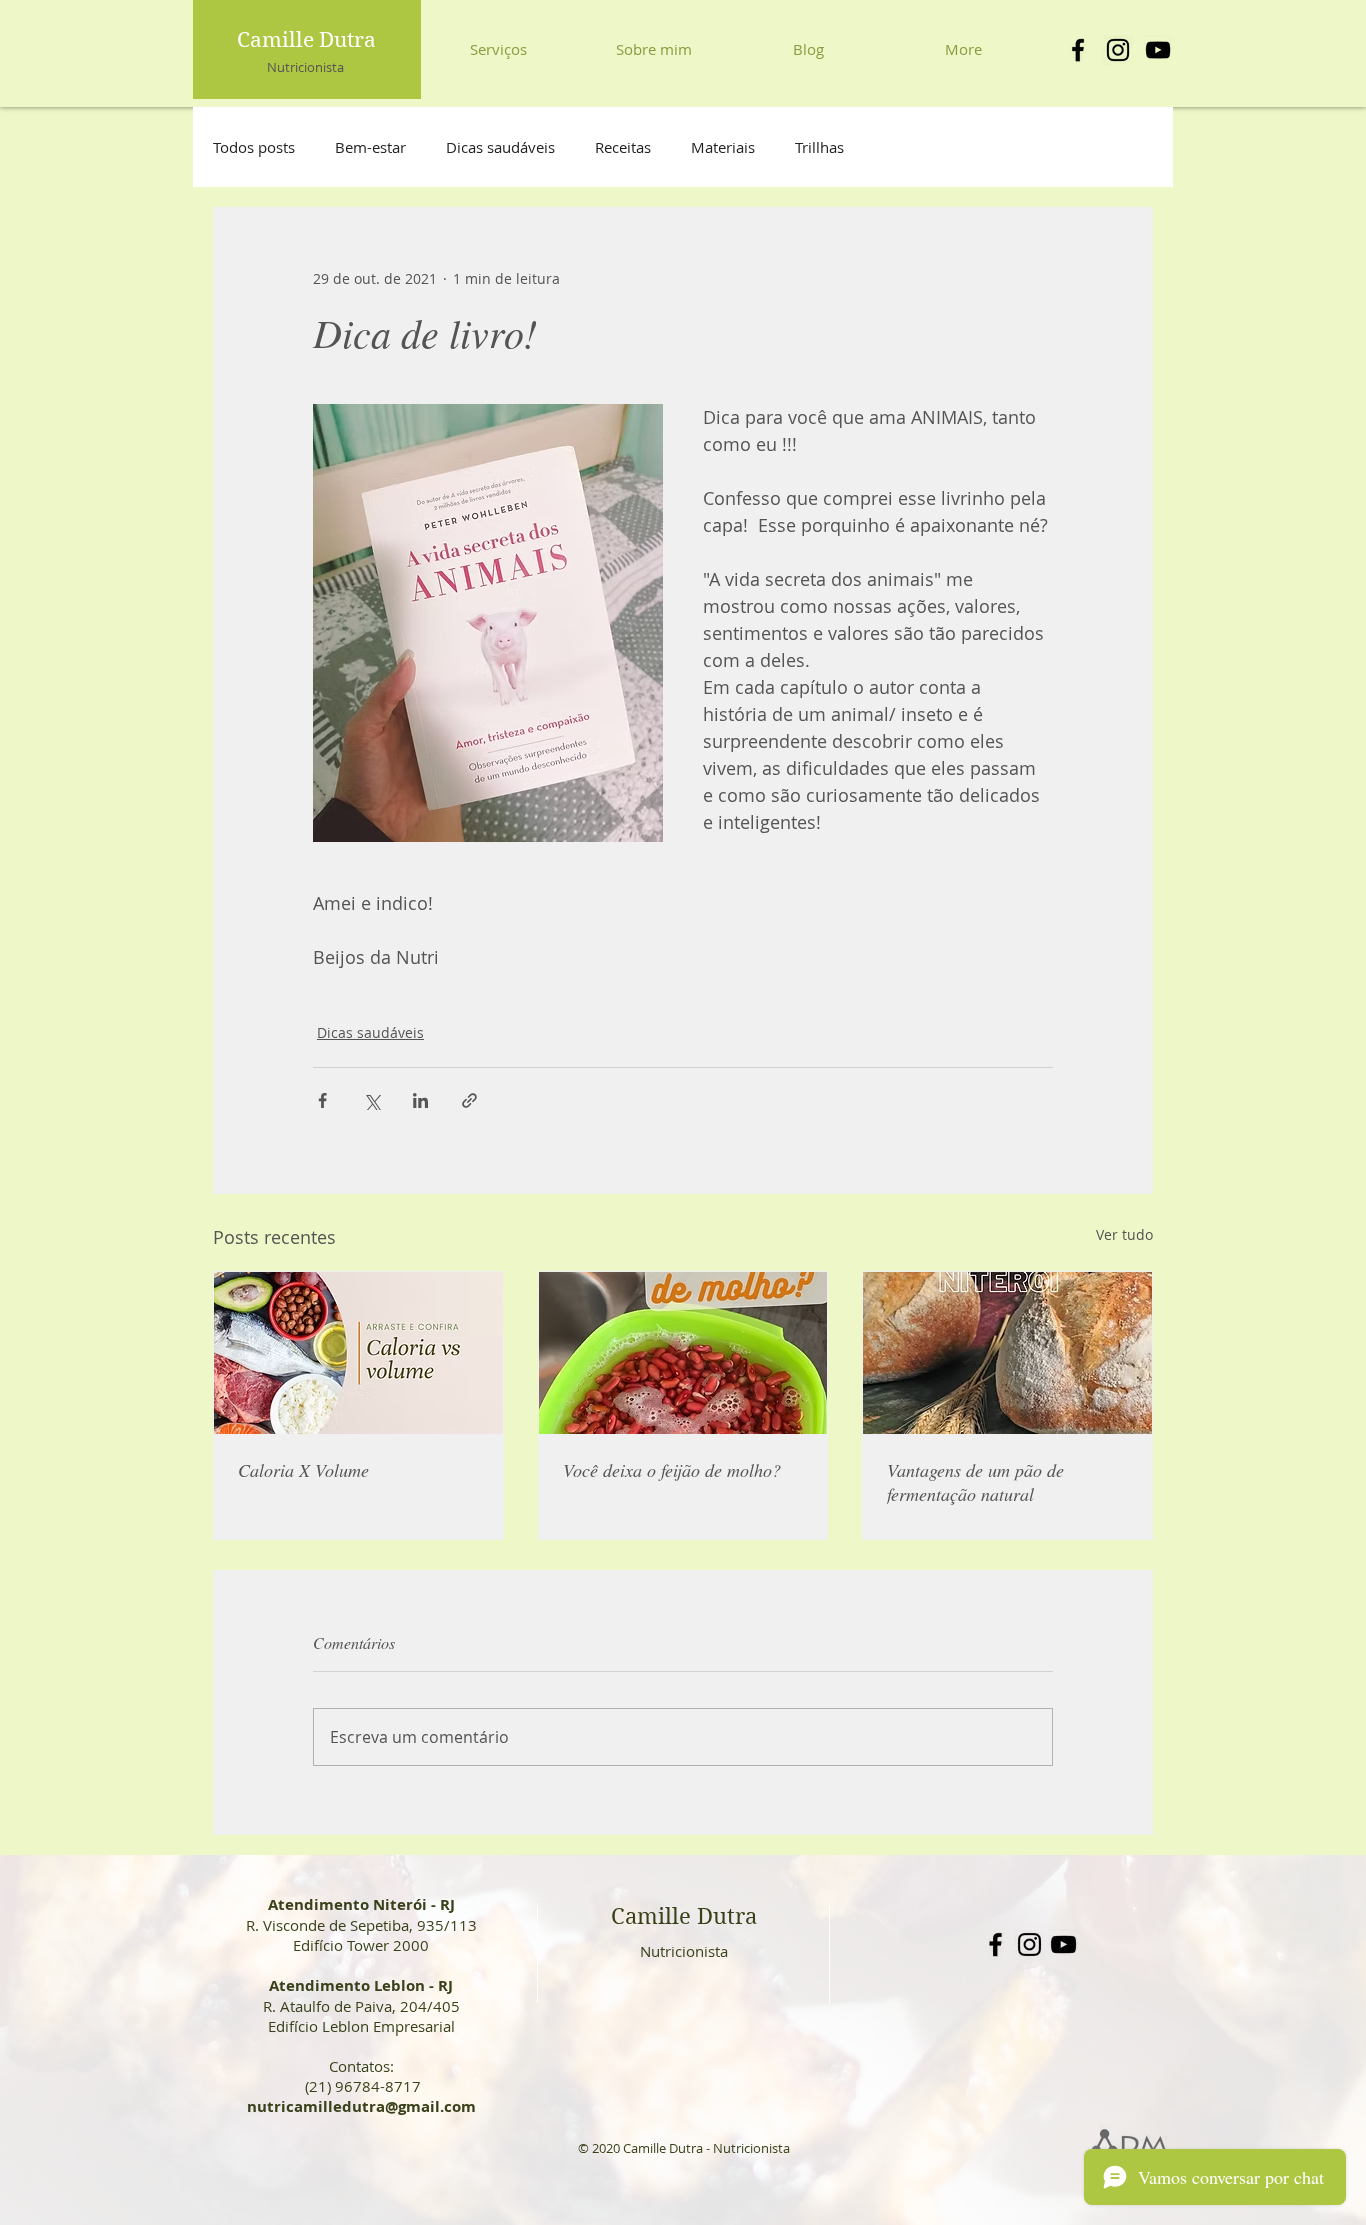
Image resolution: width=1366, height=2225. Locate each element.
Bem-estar (370, 147)
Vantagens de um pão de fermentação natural (975, 1482)
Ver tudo (1124, 1234)
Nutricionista (305, 67)
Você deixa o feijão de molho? (672, 1470)
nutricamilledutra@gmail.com (361, 2106)
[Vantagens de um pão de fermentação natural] (1007, 1353)
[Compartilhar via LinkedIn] (420, 1100)
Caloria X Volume (303, 1470)
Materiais (723, 147)
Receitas (623, 147)
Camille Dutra (306, 40)
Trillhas (819, 147)
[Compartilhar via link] (469, 1100)
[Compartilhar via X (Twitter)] (371, 1100)
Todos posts (254, 147)
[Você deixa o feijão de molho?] (683, 1353)
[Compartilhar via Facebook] (322, 1100)
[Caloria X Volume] (358, 1353)
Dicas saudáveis (500, 147)
